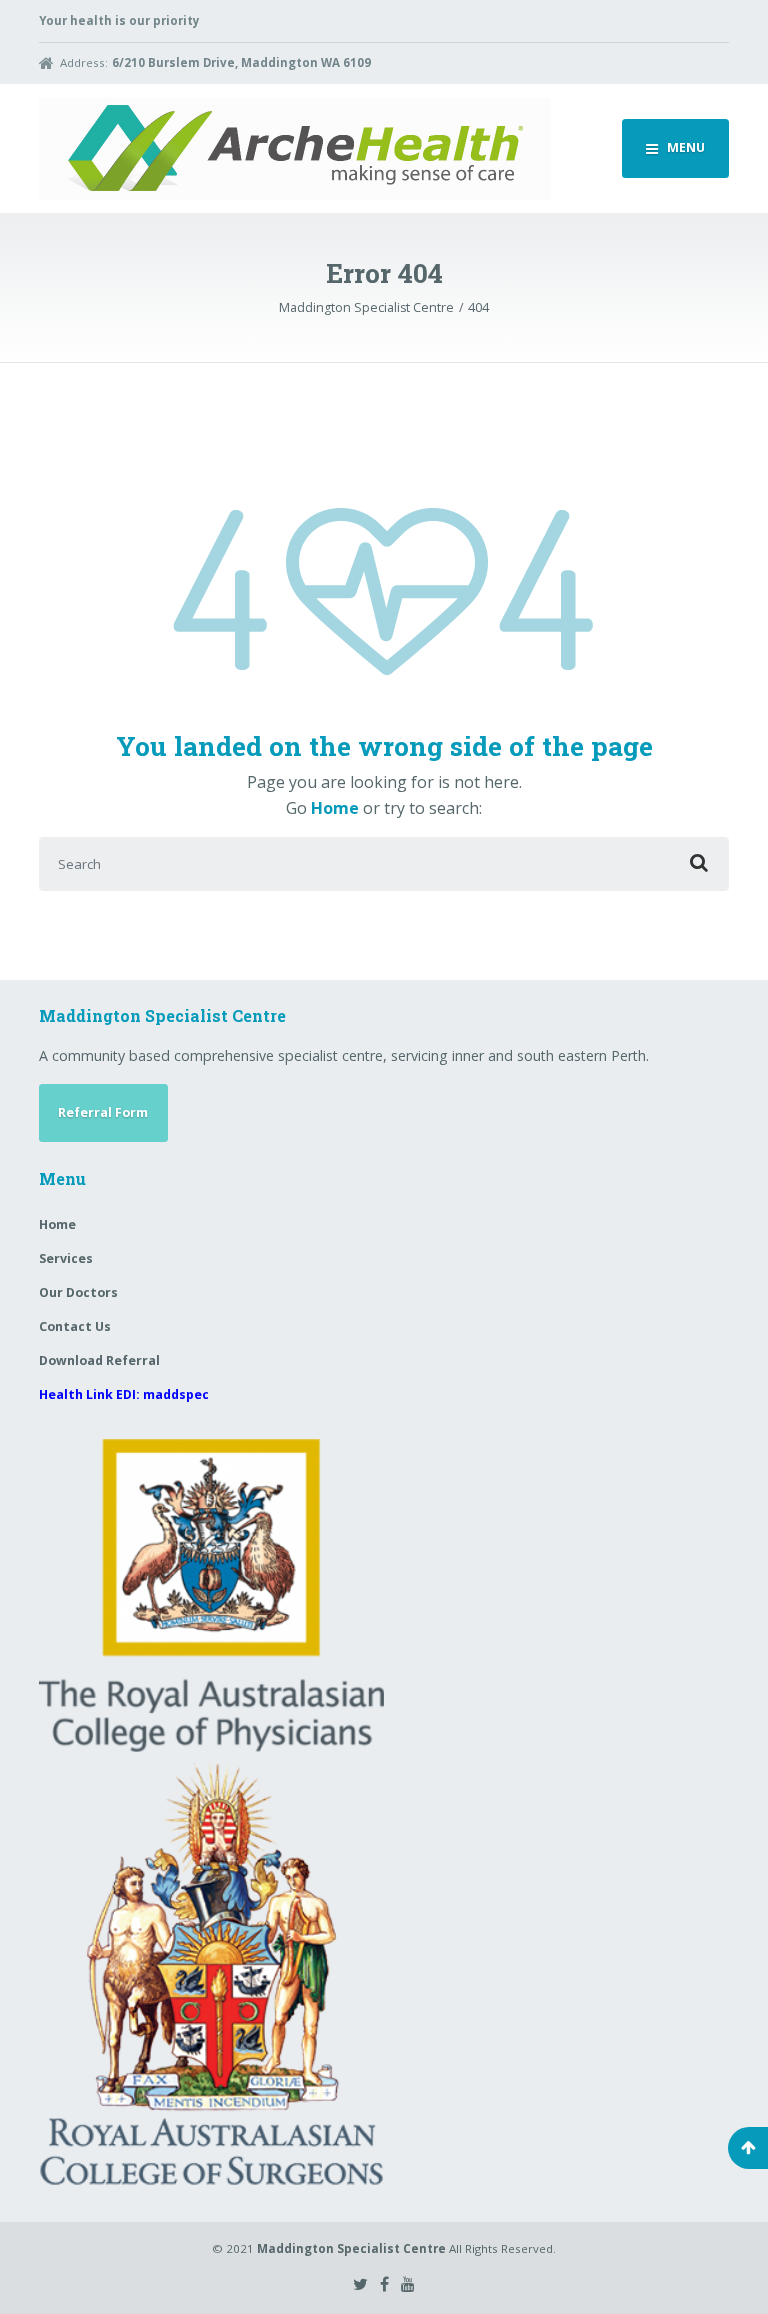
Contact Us (75, 1326)
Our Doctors (78, 1292)
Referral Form (103, 1112)
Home (335, 808)
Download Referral (99, 1360)
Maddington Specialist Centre (351, 2248)
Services (66, 1258)
